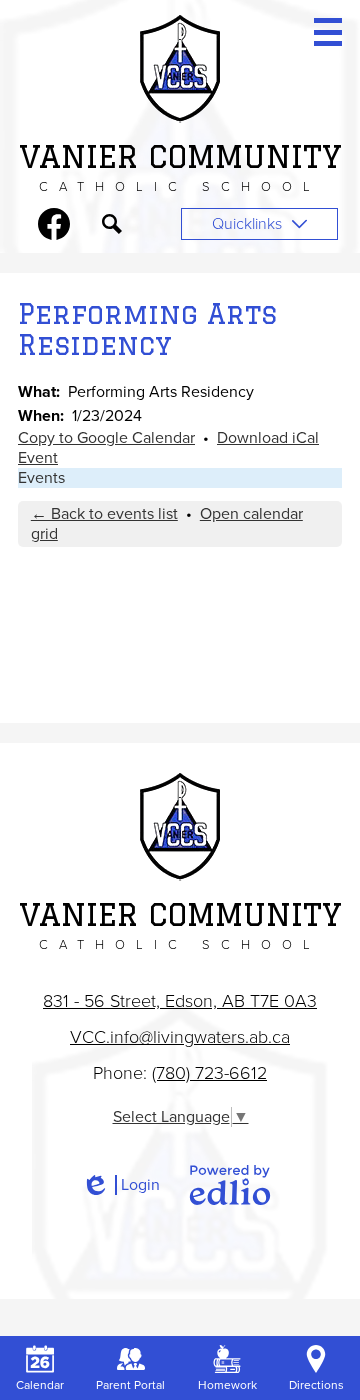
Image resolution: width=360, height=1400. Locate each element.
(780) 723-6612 (209, 1073)
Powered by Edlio (230, 1185)
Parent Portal (130, 1385)
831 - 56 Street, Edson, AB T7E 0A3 (180, 1001)
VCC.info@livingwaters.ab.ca (180, 1037)
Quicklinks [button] (247, 224)
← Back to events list (104, 514)
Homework (227, 1385)
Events (41, 478)
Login (120, 1185)
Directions (316, 1385)
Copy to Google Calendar (106, 438)
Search (112, 224)
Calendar (40, 1385)
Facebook (54, 224)
